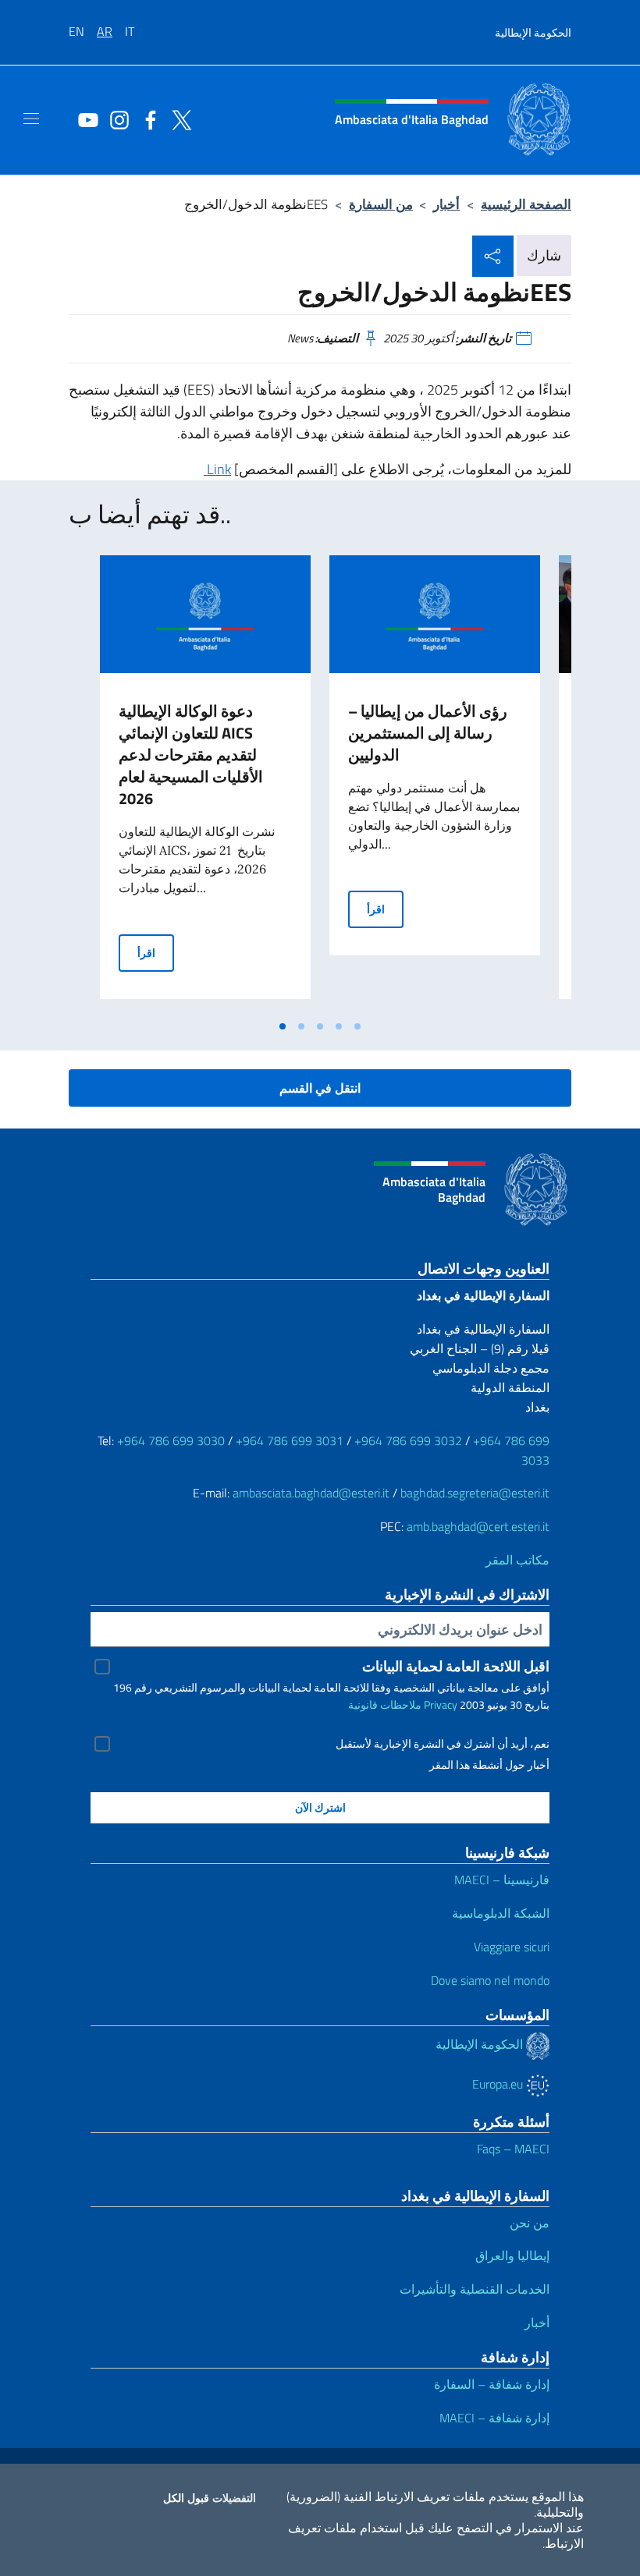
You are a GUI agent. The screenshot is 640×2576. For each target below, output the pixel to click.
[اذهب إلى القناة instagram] (116, 119)
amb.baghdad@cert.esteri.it (478, 1526)
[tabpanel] (205, 784)
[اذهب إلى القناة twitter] (178, 119)
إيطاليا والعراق (512, 2255)
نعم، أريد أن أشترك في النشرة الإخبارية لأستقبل (443, 1744)
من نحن (530, 2223)
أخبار (446, 204)
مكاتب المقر (517, 1560)
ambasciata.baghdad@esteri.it (311, 1493)
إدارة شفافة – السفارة (492, 2384)
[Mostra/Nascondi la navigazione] (31, 119)
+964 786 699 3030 (171, 1440)
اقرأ (156, 952)
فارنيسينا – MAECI (502, 1880)
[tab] (283, 1026)
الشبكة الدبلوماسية (501, 1913)
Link (217, 469)
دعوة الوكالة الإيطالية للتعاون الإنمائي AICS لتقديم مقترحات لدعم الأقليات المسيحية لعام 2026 (191, 755)
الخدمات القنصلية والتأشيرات (475, 2289)
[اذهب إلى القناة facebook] (147, 119)
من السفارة (381, 204)
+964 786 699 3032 (408, 1440)
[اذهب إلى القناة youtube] (84, 119)
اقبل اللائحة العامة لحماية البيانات (456, 1666)
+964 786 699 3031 (290, 1440)
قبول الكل (186, 2498)
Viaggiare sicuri (512, 1947)
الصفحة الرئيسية (526, 204)
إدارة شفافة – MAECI (494, 2418)
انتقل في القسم (320, 1088)
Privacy (441, 1704)
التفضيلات (234, 2498)
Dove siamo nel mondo (490, 1980)
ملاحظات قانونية (385, 1704)
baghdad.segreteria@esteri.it (475, 1493)
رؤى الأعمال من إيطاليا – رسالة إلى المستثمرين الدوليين (428, 733)
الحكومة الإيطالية (533, 32)
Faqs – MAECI (513, 2149)
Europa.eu (499, 2084)
